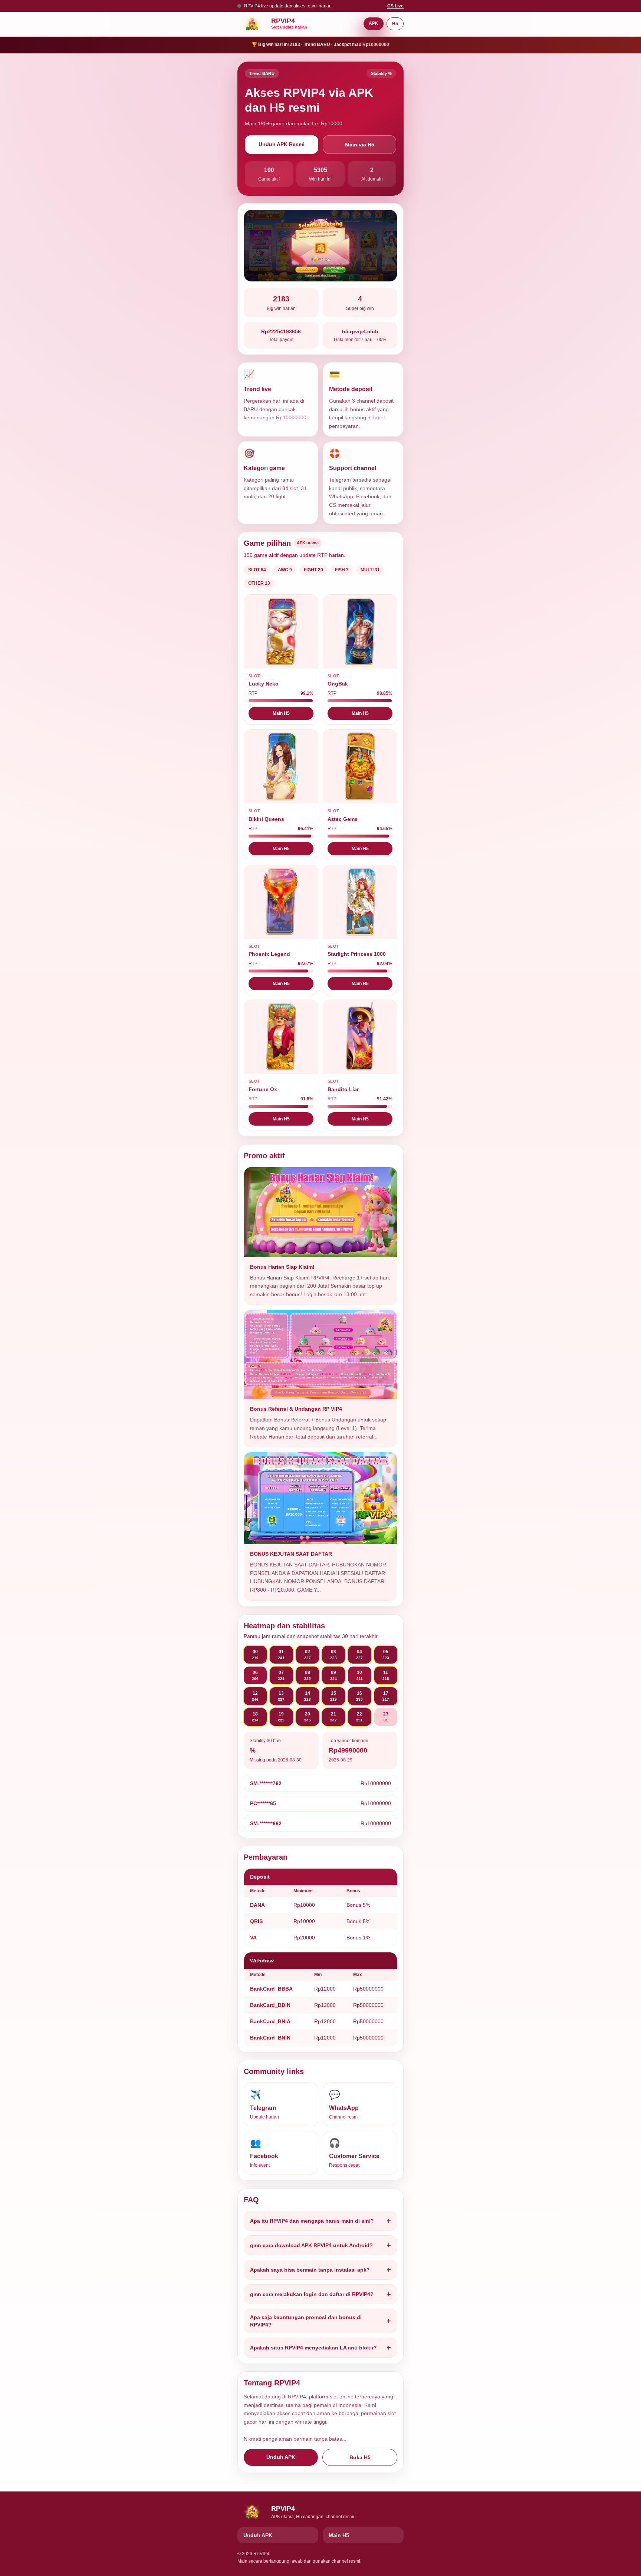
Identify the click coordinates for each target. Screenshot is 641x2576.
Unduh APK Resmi (282, 144)
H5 (395, 24)
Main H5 (281, 713)
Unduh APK (281, 2457)
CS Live (395, 6)
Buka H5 (360, 2457)
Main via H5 (360, 145)
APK (374, 23)
